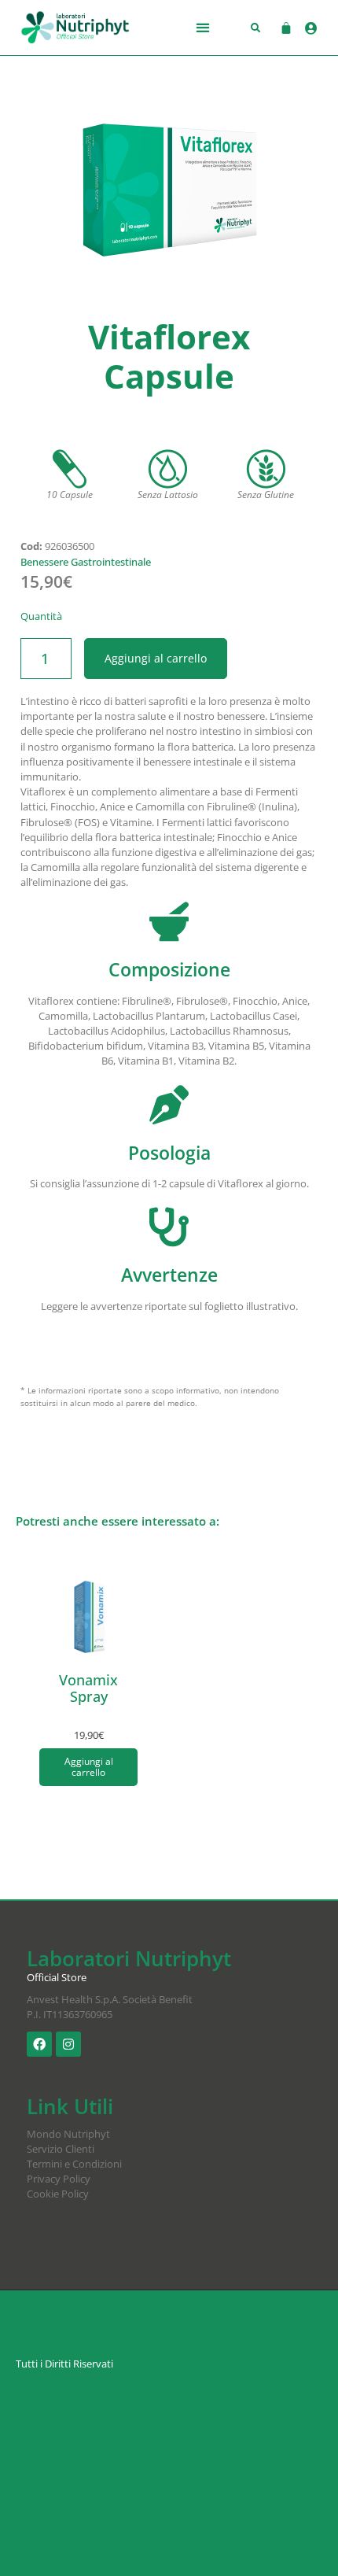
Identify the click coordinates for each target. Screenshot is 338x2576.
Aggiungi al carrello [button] (89, 1767)
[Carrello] (278, 28)
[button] (203, 28)
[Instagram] (68, 2044)
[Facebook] (39, 2044)
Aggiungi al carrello (156, 658)
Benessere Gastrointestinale (86, 562)
